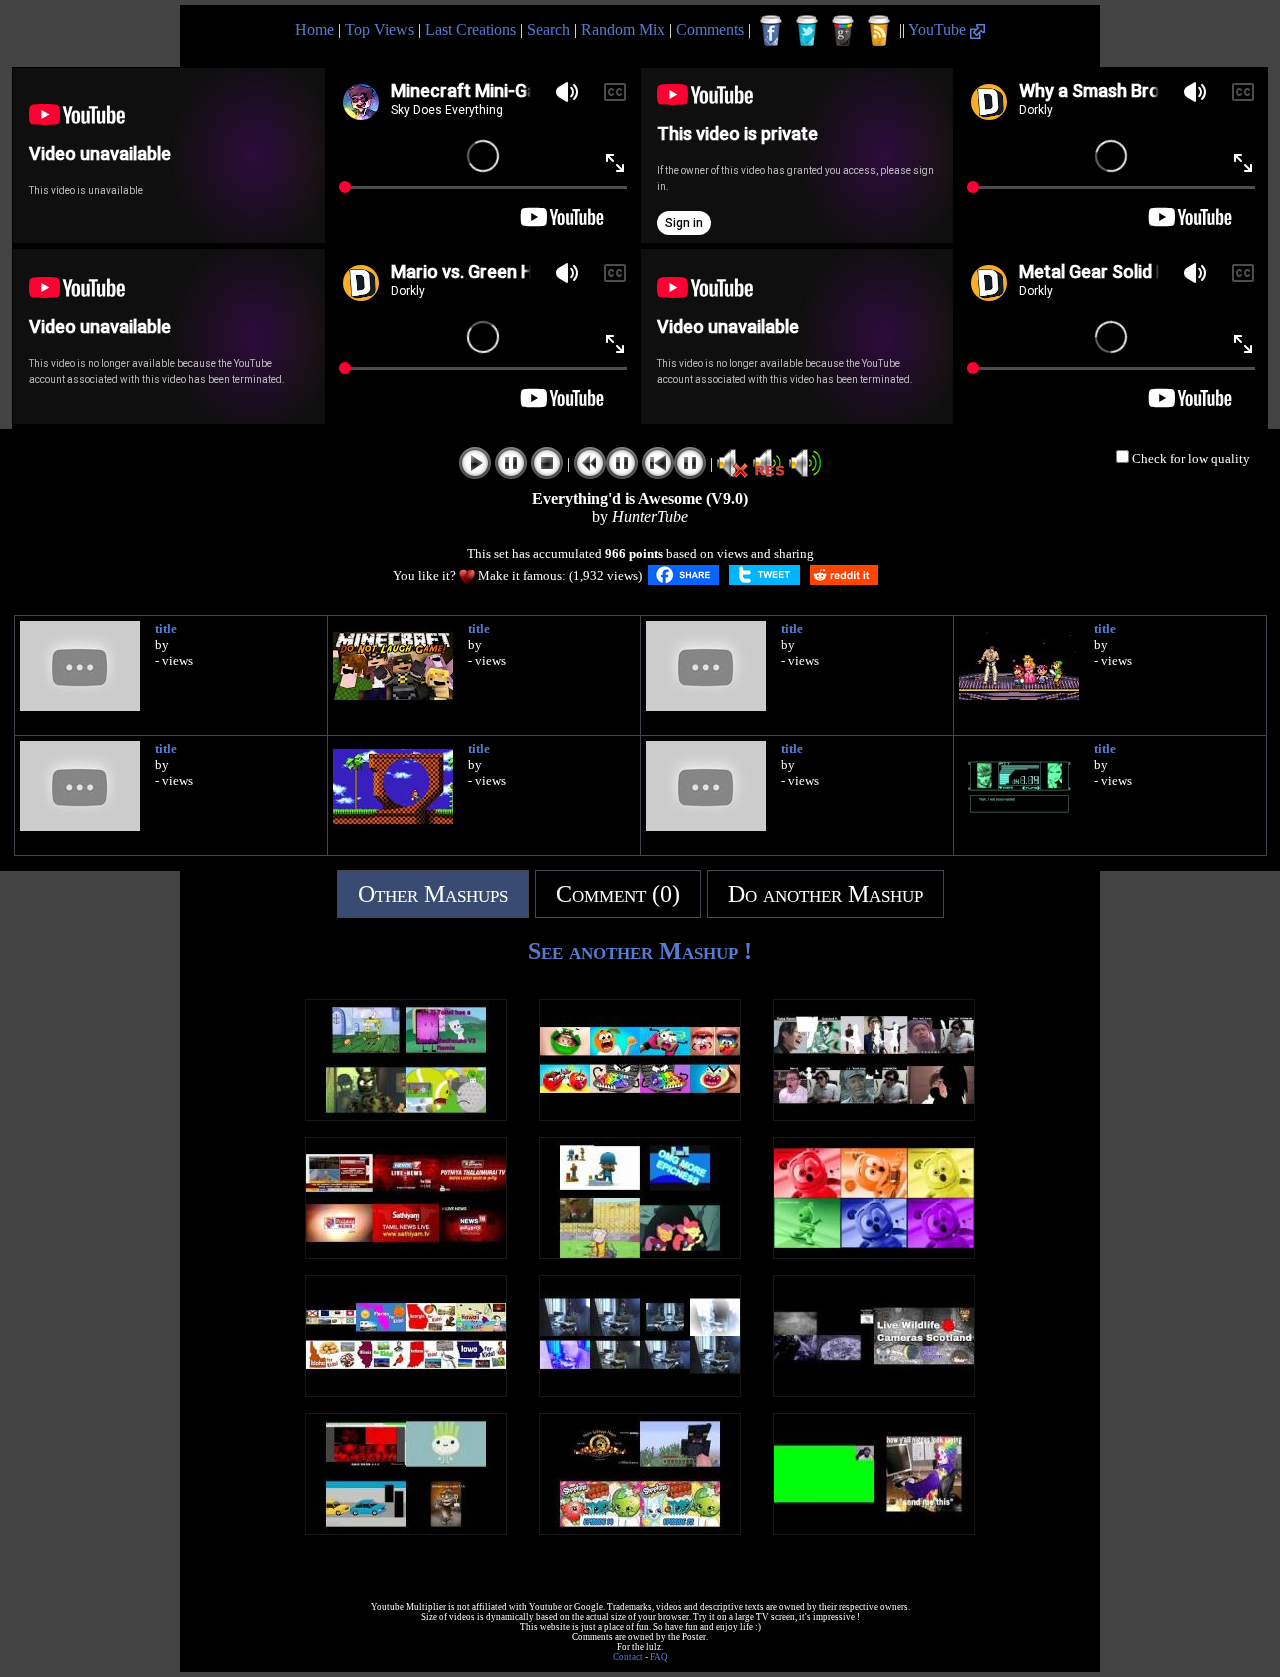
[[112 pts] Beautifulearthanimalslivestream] (874, 1391)
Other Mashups (433, 894)
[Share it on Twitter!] (764, 575)
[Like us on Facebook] (771, 31)
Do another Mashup (825, 894)
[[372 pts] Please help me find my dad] (874, 1529)
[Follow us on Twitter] (807, 31)
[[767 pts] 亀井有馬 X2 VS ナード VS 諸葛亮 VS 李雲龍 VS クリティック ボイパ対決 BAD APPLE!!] (874, 1115)
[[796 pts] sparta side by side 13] (406, 1115)
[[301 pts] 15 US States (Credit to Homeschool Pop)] (406, 1391)
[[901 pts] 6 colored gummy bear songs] (874, 1253)
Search (548, 29)
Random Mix (623, 29)
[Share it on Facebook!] (683, 575)
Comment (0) (618, 894)
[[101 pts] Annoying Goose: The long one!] (406, 1529)
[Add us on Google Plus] (843, 31)
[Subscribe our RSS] (879, 31)
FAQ (659, 1657)
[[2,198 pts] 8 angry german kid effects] (640, 1391)
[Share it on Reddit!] (844, 575)
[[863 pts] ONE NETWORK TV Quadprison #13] (640, 1253)
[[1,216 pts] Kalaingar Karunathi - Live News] (406, 1253)
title (166, 628)
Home (314, 29)
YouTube (939, 29)
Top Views (379, 29)
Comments (710, 29)
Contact (628, 1657)
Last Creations (470, 29)
